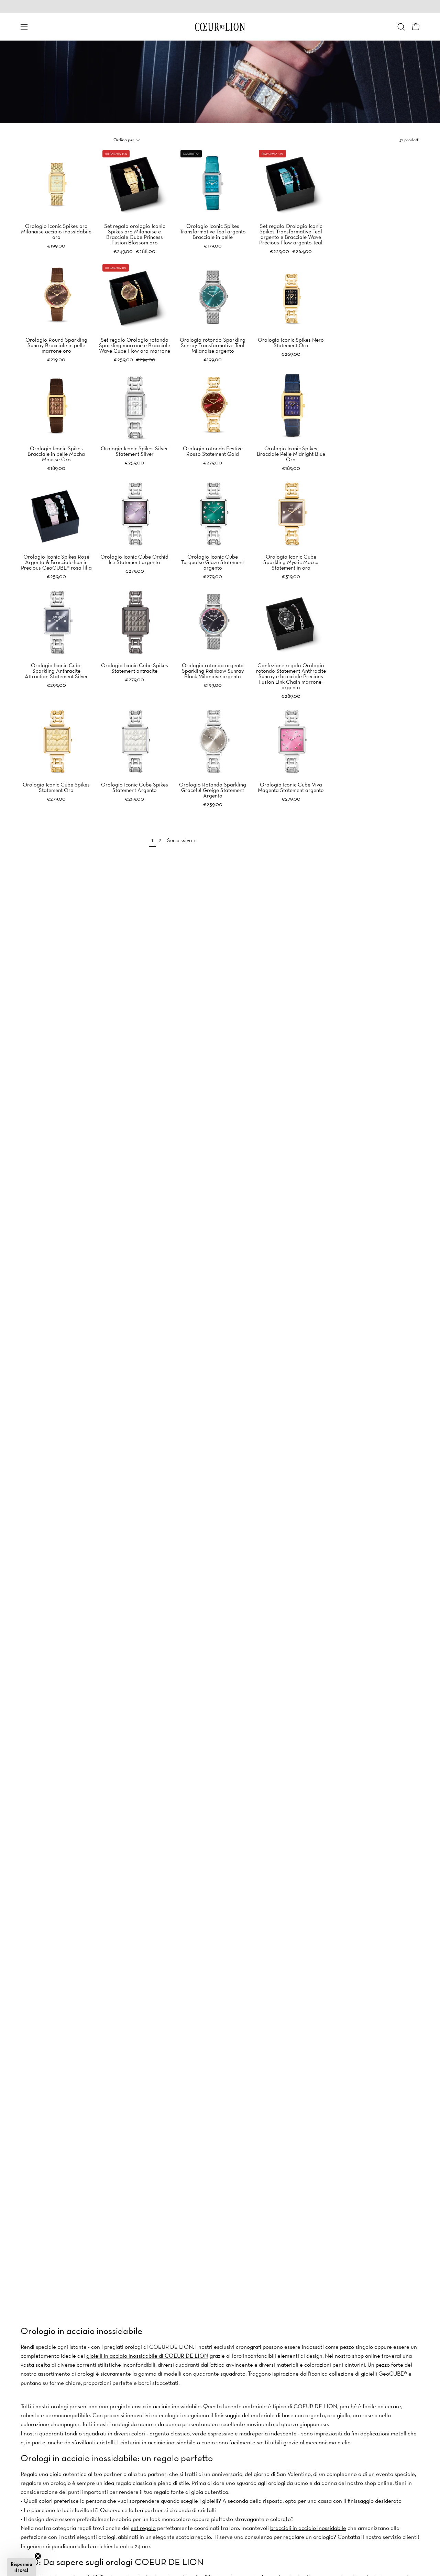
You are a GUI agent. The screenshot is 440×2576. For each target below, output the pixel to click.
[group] (220, 7)
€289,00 (291, 696)
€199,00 (56, 245)
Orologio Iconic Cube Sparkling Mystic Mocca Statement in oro (291, 562)
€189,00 (56, 468)
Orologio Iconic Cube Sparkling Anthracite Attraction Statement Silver (56, 671)
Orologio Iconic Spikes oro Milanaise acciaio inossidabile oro (56, 231)
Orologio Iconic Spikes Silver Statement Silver (134, 451)
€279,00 (213, 462)
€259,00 (134, 462)
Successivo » (181, 840)
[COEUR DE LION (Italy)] (220, 27)
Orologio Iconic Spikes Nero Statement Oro (291, 342)
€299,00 (56, 685)
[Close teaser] (38, 2556)
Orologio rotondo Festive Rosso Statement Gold (213, 451)
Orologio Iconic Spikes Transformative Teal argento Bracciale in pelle (213, 231)
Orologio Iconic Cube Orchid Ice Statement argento (134, 559)
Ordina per (124, 140)
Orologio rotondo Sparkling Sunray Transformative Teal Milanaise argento (213, 345)
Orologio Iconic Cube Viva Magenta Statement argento (291, 787)
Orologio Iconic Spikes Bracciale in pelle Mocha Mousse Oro (56, 454)
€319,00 (291, 576)
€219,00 (56, 359)
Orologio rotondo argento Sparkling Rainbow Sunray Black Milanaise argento (213, 671)
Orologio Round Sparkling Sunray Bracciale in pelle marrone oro (56, 345)
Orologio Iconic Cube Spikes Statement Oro (56, 787)
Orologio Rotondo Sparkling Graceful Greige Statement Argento (213, 790)
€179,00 (213, 245)
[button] (401, 27)
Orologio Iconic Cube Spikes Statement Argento (135, 787)
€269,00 (291, 354)
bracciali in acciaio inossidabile (308, 2528)
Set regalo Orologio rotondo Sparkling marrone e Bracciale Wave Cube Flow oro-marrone (135, 345)
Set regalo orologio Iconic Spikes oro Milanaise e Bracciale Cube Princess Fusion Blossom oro (135, 234)
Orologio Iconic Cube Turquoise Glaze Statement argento (213, 562)
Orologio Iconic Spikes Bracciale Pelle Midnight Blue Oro (291, 454)
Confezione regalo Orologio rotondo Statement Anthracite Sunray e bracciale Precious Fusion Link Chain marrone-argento (291, 676)
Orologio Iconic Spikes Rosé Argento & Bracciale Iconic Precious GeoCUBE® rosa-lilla (56, 562)
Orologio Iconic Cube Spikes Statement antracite (135, 668)
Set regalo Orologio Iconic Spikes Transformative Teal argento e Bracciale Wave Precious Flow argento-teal (291, 234)
